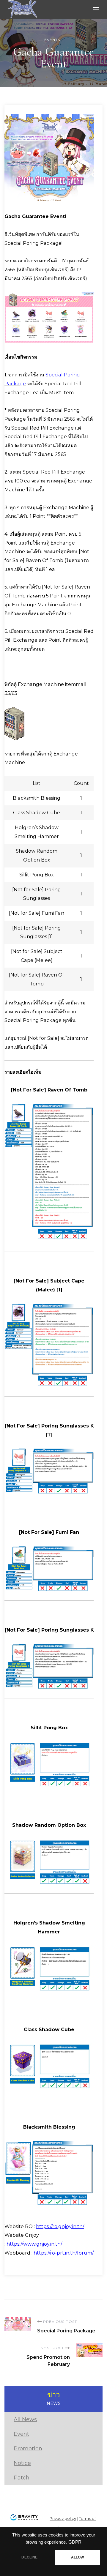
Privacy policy (63, 2518)
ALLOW (78, 2557)
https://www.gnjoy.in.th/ (34, 2244)
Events (52, 40)
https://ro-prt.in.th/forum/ (64, 2253)
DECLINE (29, 2557)
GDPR (75, 2542)
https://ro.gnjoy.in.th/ (60, 2226)
